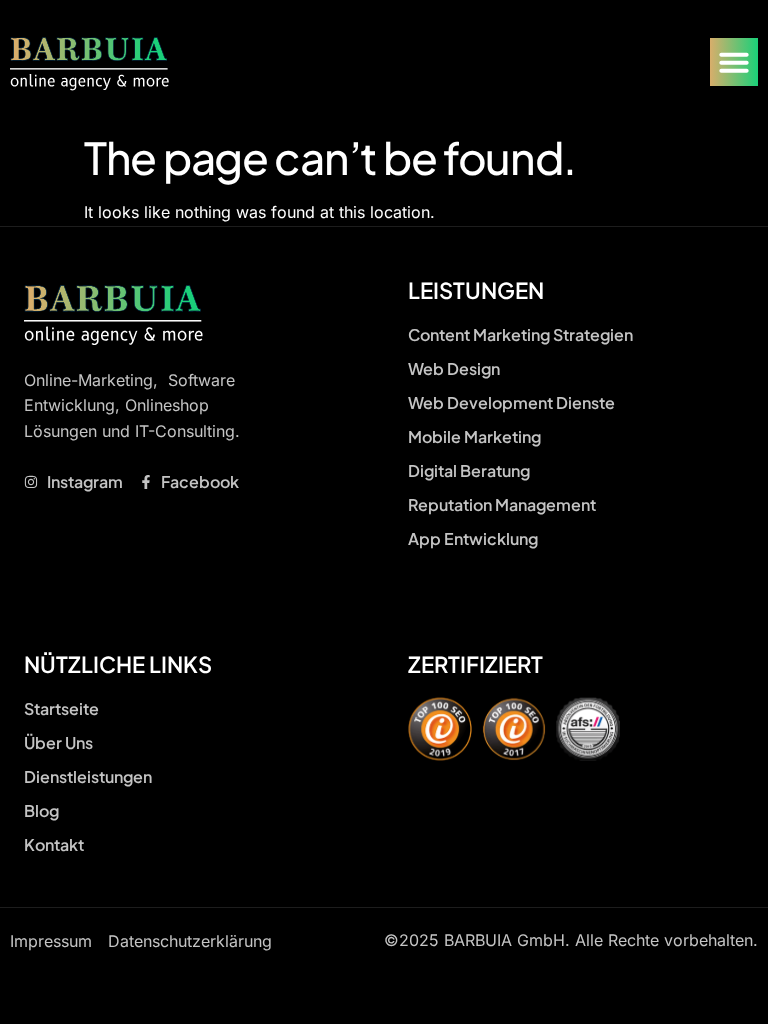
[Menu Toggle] (734, 62)
